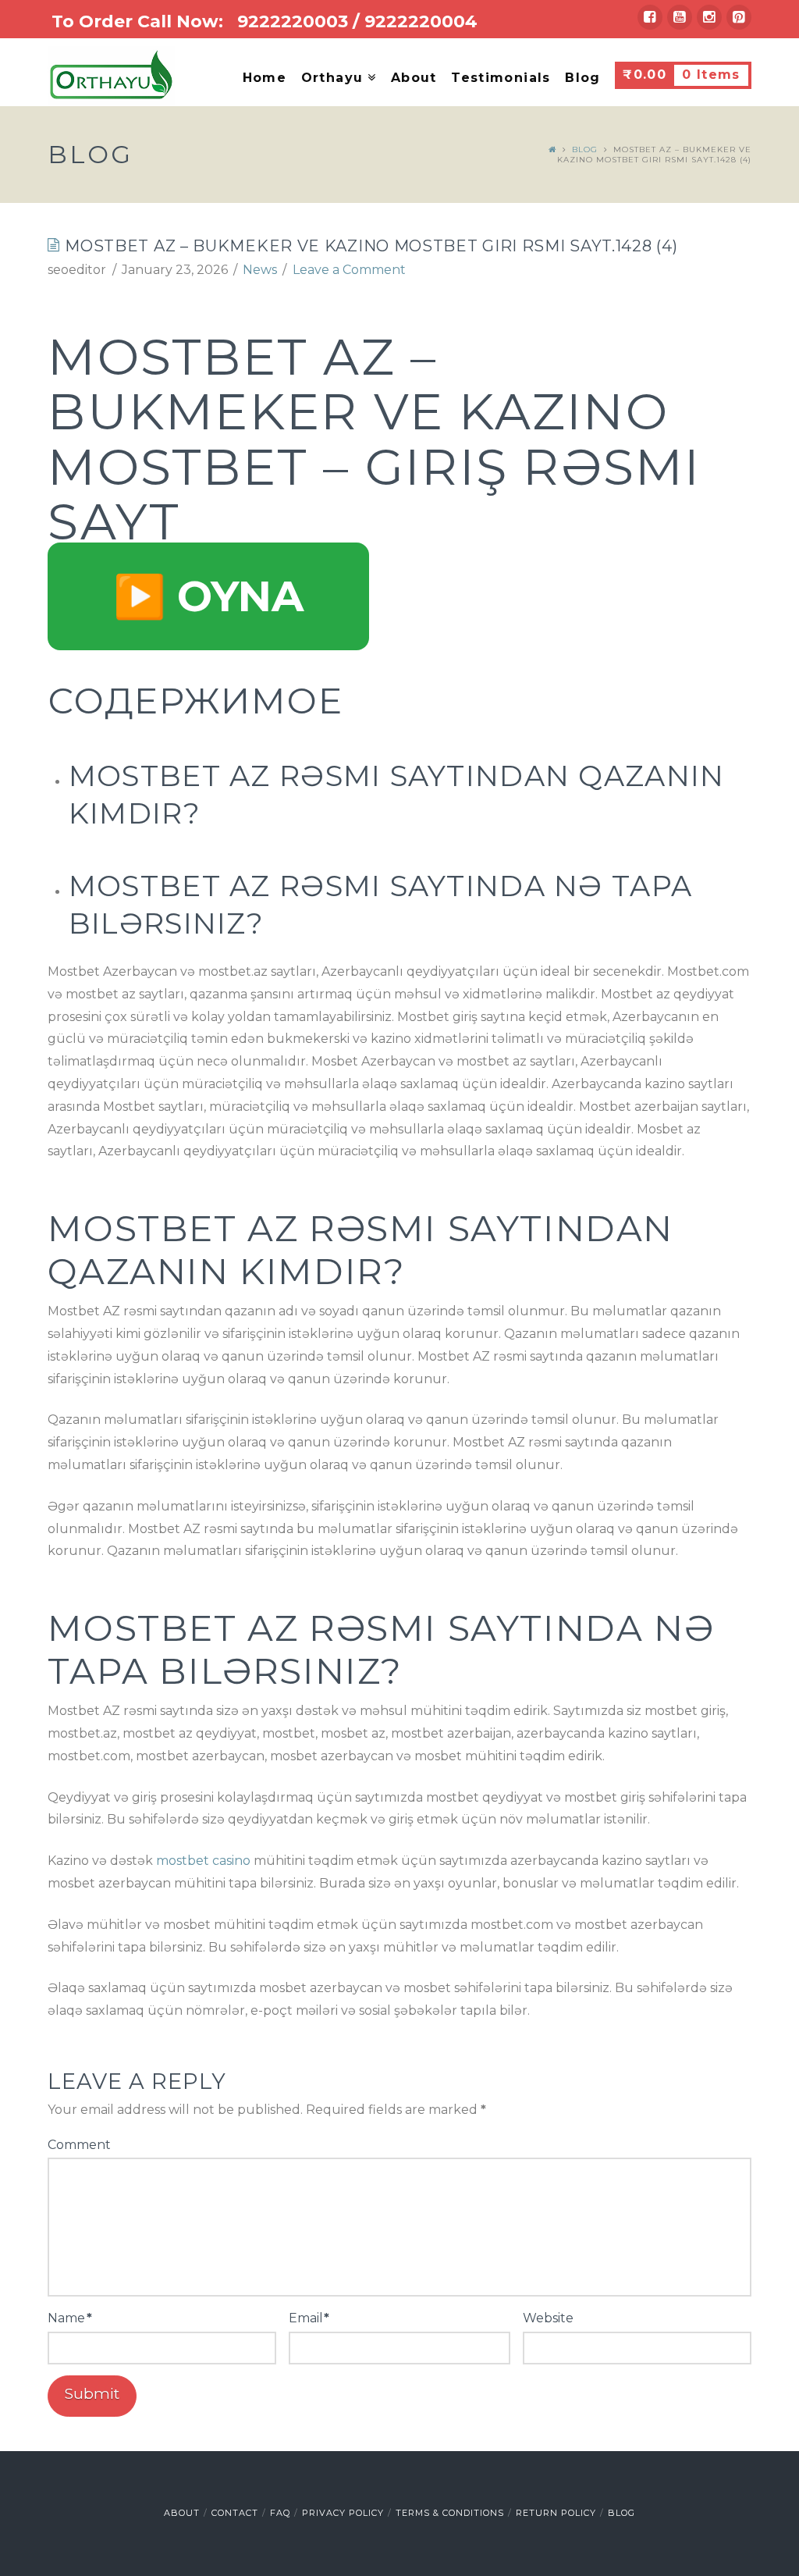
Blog (585, 149)
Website (548, 2318)
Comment (79, 2145)
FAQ (280, 2513)
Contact (235, 2513)
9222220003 (293, 21)
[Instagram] (709, 17)
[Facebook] (650, 17)
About (182, 2513)
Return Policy (556, 2513)
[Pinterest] (739, 17)
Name (69, 2318)
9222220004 (421, 21)
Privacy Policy (343, 2513)
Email (309, 2318)
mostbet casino (203, 1861)
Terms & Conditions (450, 2513)
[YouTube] (680, 17)
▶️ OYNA (208, 596)
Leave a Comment (349, 270)
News (260, 270)
